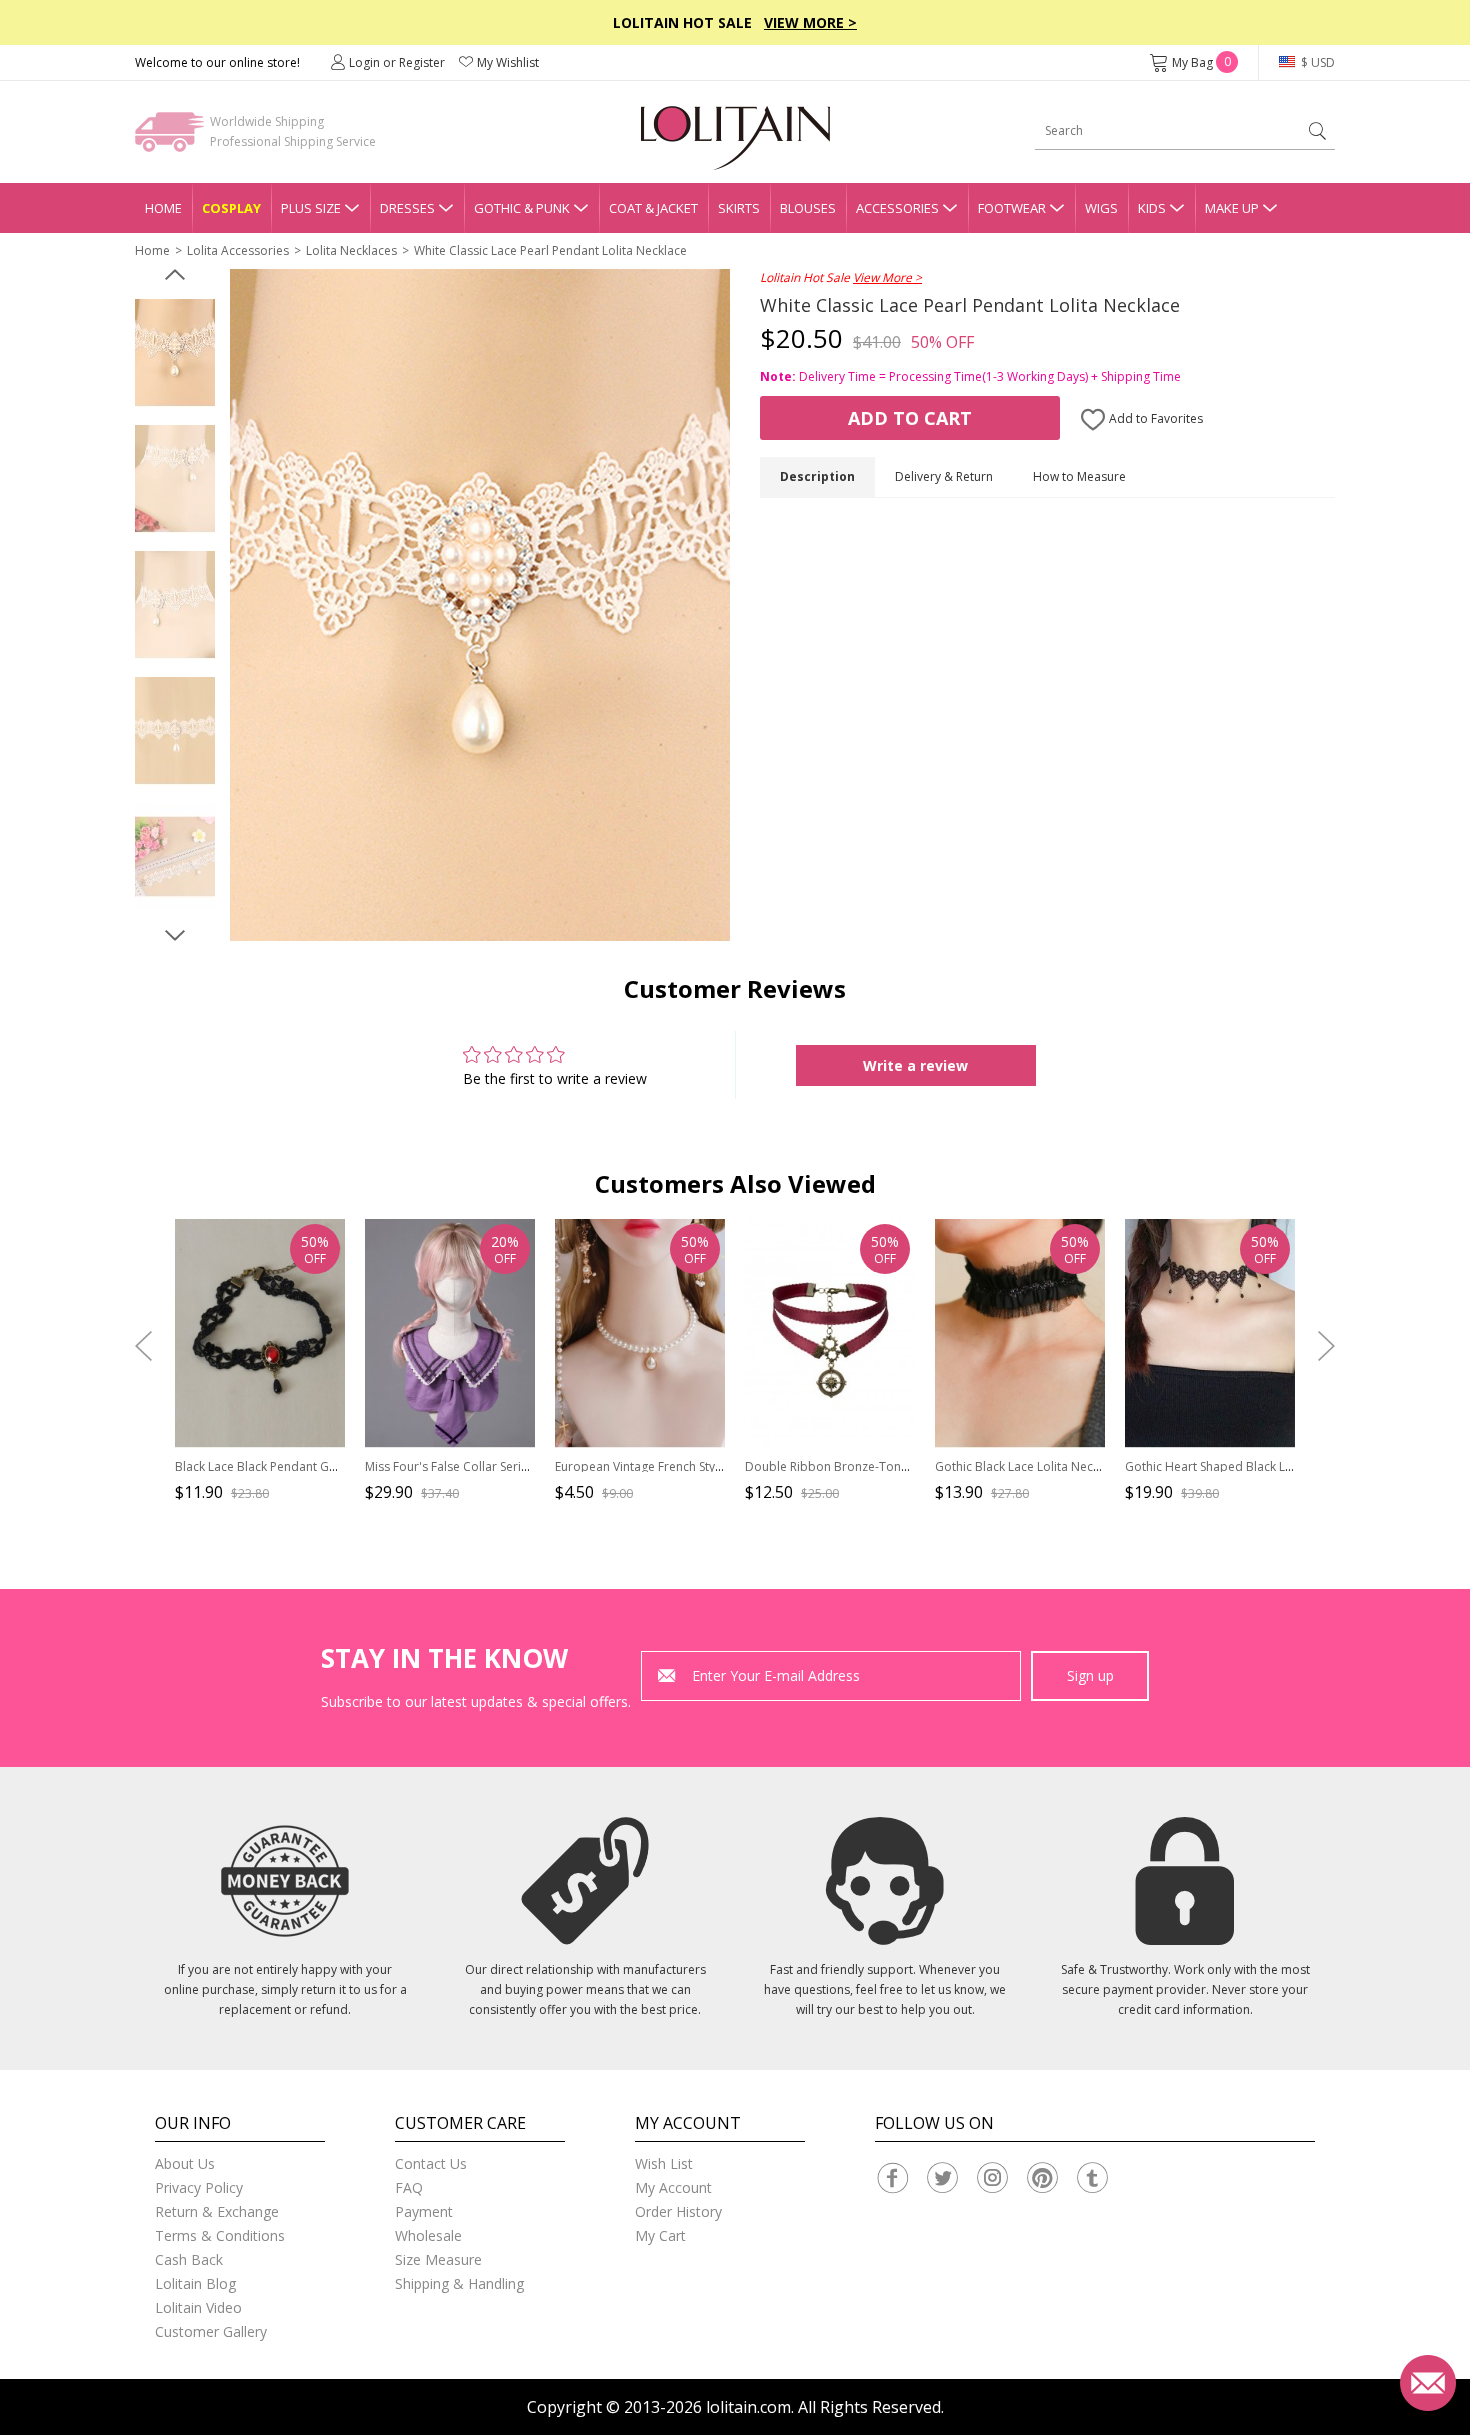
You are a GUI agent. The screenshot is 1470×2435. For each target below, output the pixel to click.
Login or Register (397, 62)
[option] (175, 353)
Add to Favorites (1154, 418)
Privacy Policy (199, 2187)
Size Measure (438, 2259)
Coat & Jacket (653, 208)
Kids (1152, 208)
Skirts (739, 208)
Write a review (915, 1065)
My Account (673, 2187)
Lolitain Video (198, 2307)
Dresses (407, 208)
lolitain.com (748, 2407)
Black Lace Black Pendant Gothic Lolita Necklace (310, 1466)
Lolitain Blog (195, 2283)
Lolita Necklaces (351, 250)
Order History (678, 2211)
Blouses (808, 208)
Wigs (1101, 208)
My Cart (660, 2235)
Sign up (1090, 1675)
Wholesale (428, 2235)
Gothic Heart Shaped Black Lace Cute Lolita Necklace (1273, 1466)
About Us (185, 2163)
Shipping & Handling (459, 2283)
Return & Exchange (217, 2211)
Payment (424, 2211)
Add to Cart (910, 418)
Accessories (897, 208)
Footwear (1012, 208)
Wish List (664, 2163)
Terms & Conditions (220, 2235)
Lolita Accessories (238, 250)
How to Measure (1079, 476)
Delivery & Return (944, 476)
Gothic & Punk (522, 208)
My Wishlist (508, 62)
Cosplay (231, 208)
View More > (810, 22)
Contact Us (431, 2163)
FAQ (409, 2187)
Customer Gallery (211, 2331)
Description (817, 476)
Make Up (1232, 208)
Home (163, 208)
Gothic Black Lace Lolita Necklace (1028, 1466)
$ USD (1316, 62)
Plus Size (311, 208)
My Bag (1201, 62)
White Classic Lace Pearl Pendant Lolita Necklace (550, 250)
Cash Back (189, 2259)
